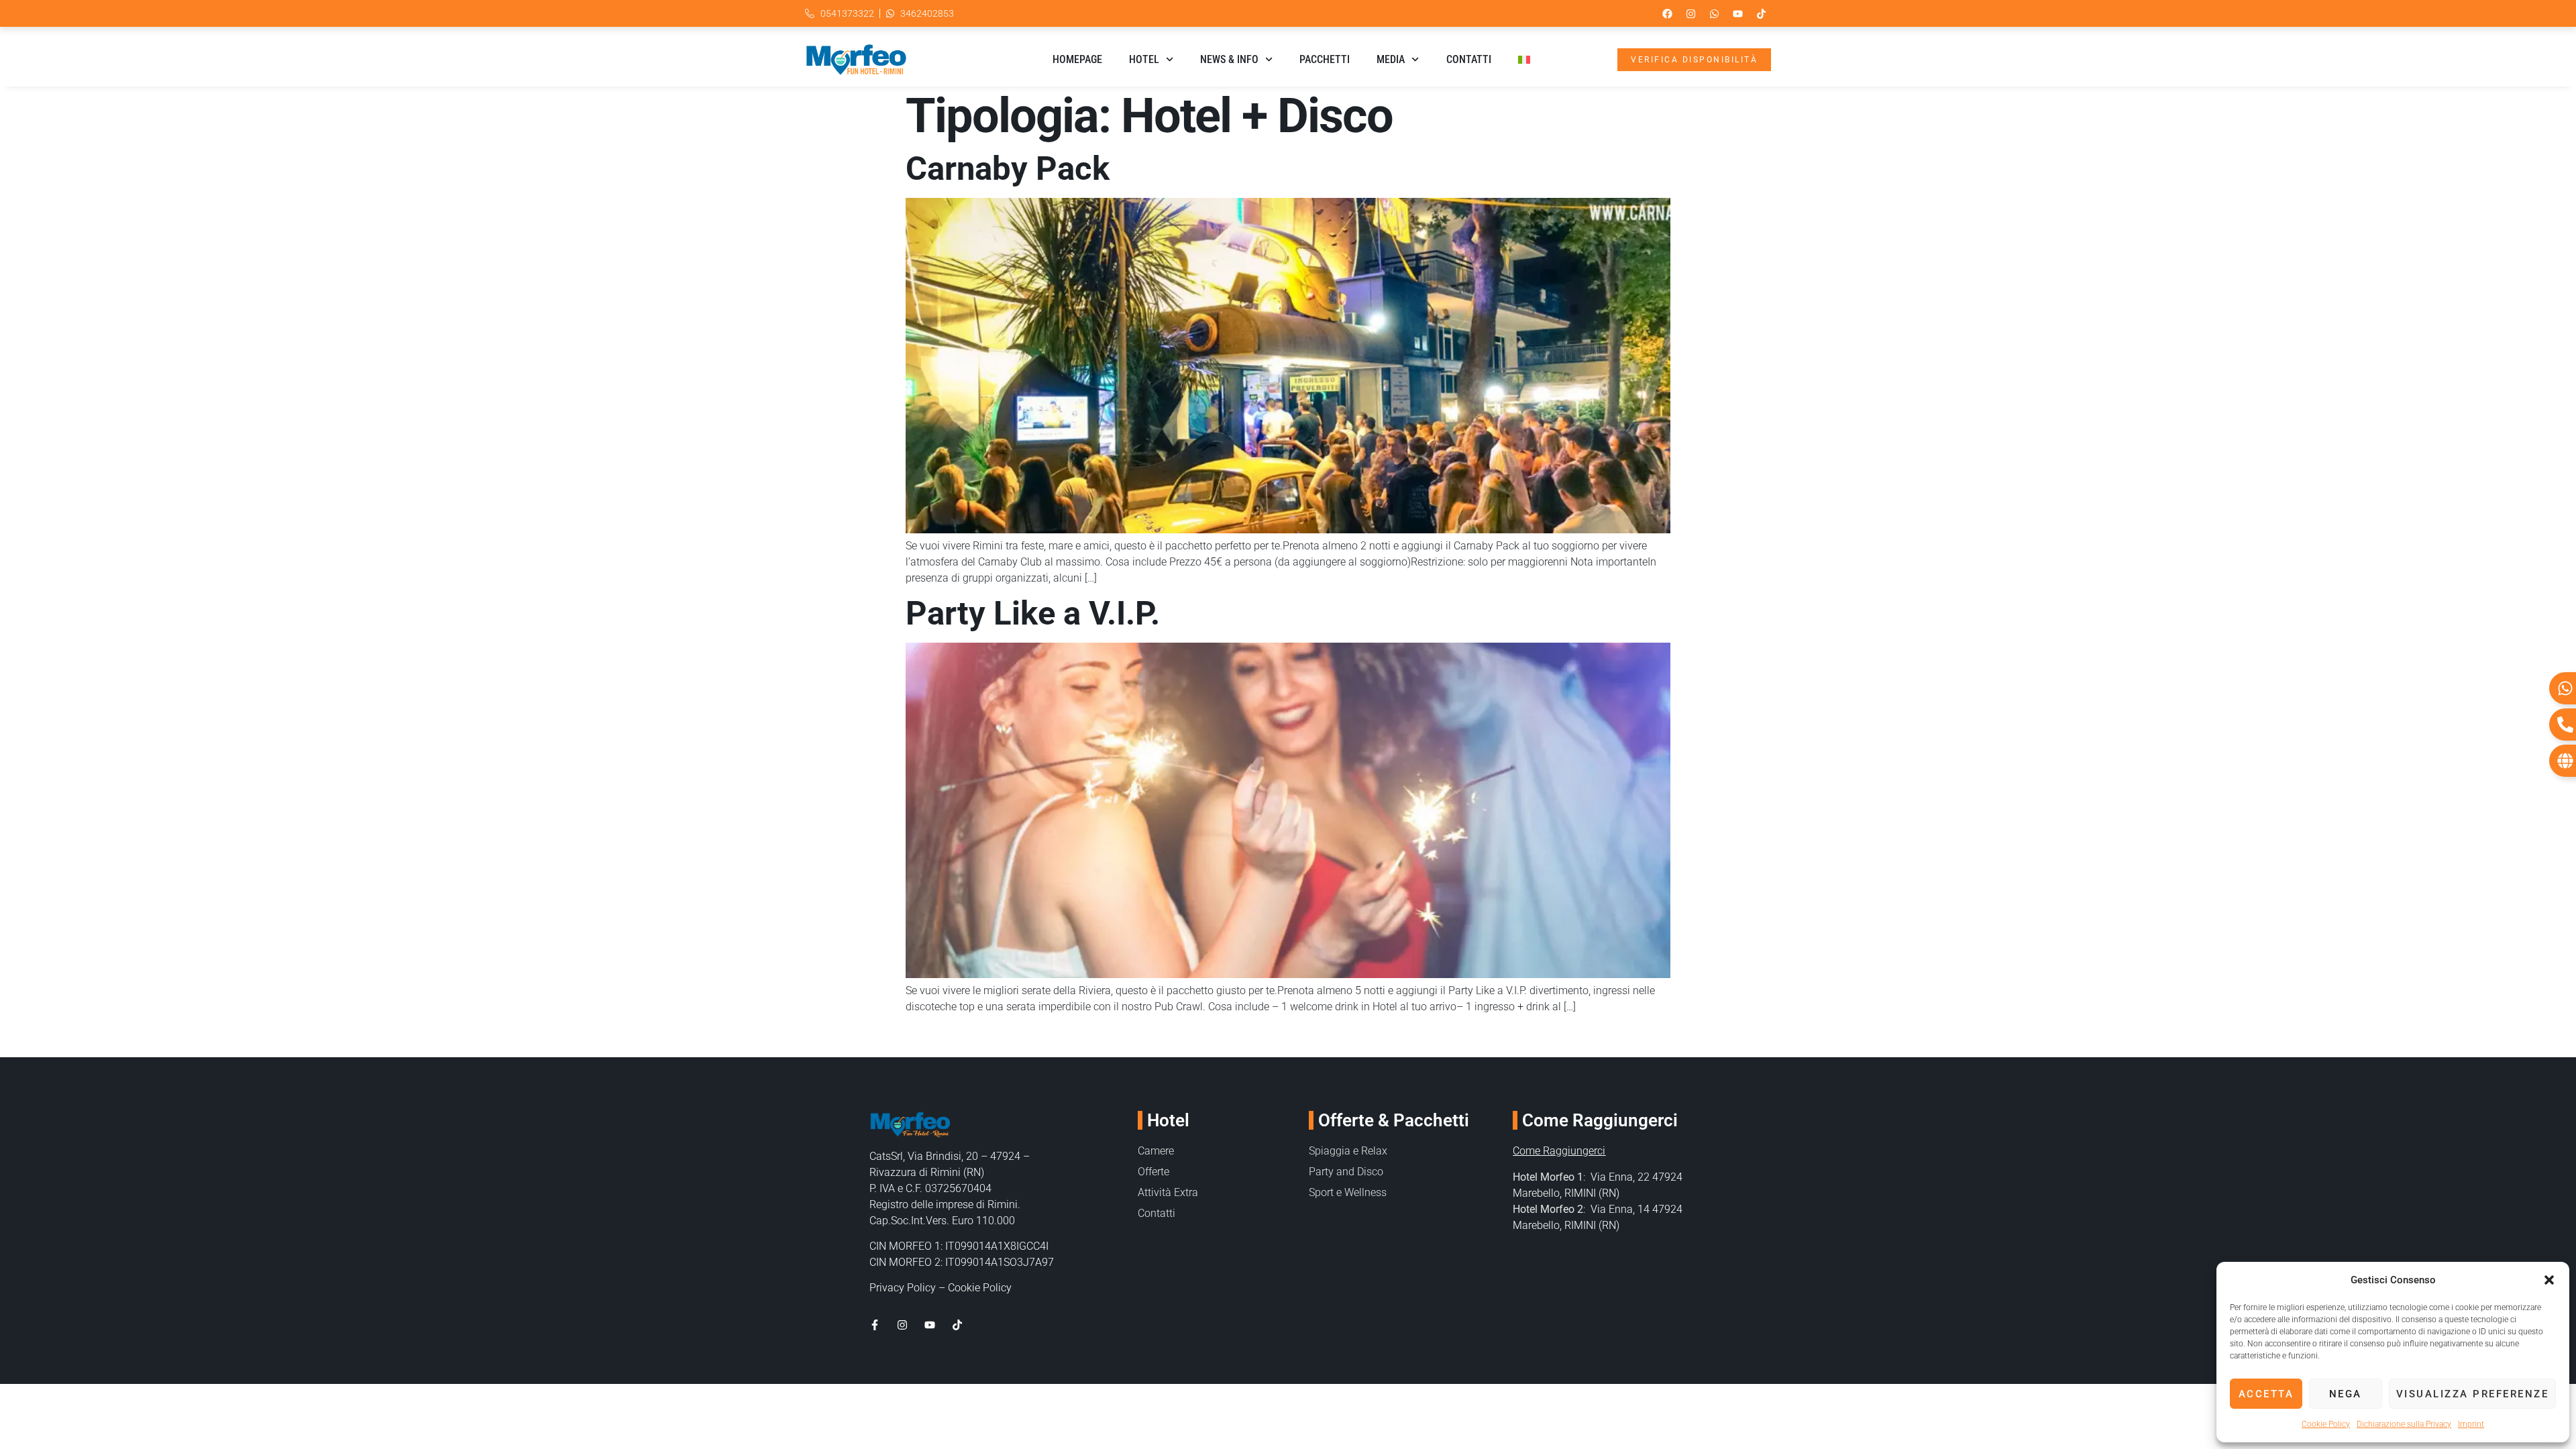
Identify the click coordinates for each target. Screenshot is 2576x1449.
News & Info (1229, 59)
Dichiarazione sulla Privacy (2404, 1424)
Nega (2346, 1394)
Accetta (2266, 1394)
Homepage (1077, 59)
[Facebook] (1667, 13)
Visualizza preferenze (2473, 1394)
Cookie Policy (2326, 1424)
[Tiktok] (1761, 13)
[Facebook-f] (875, 1325)
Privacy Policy (903, 1288)
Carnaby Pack (1008, 169)
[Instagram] (1690, 13)
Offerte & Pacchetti (1394, 1120)
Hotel (1144, 59)
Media (1391, 59)
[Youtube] (1737, 13)
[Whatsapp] (1714, 13)
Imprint (2471, 1424)
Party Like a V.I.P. (1033, 613)
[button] (2549, 1280)
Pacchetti (1325, 59)
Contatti (1469, 59)
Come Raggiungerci (1559, 1151)
